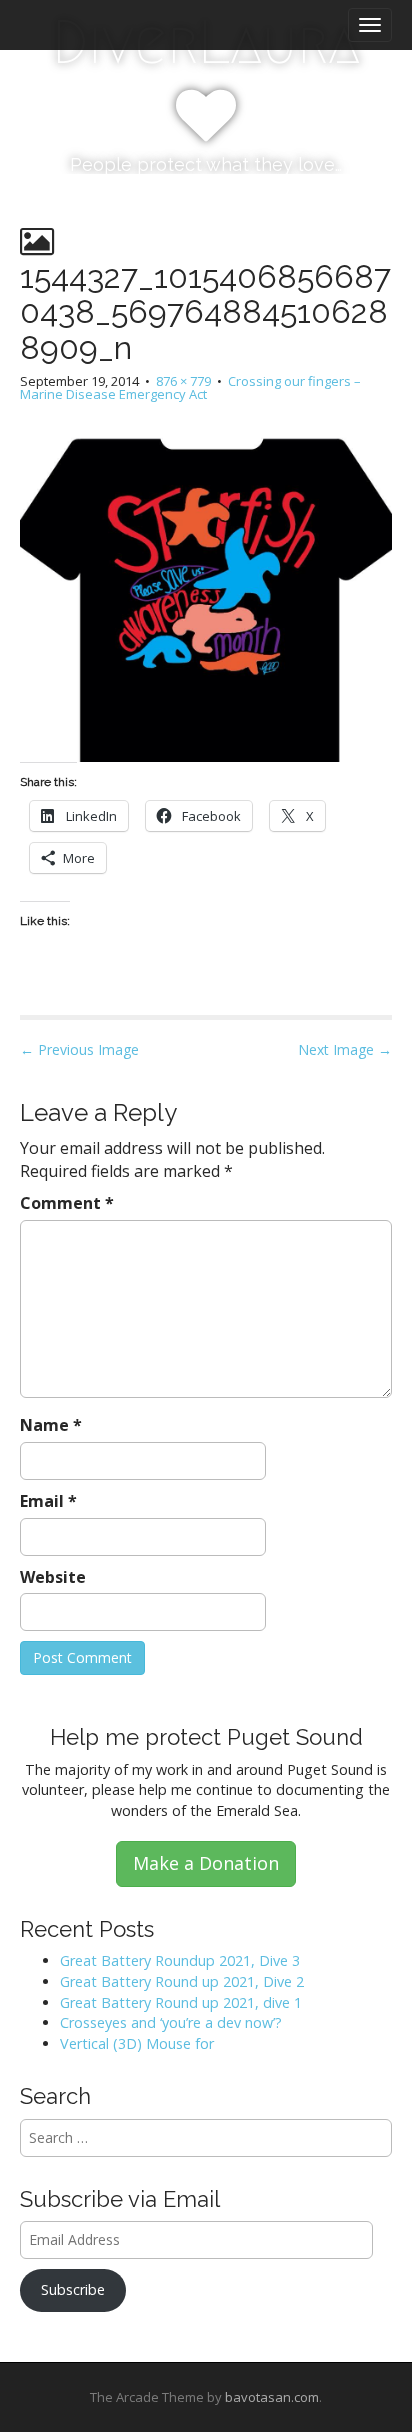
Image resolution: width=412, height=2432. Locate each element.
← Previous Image (79, 1049)
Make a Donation (206, 1863)
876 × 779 (183, 381)
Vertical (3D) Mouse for (137, 2043)
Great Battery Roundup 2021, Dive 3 (180, 1960)
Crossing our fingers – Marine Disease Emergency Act (190, 387)
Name (51, 1425)
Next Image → (345, 1049)
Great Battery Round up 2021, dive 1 (181, 2002)
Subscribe (73, 2289)
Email (48, 1501)
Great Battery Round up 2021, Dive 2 (182, 1981)
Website (53, 1577)
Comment (67, 1203)
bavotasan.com (272, 2397)
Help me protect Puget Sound (206, 1737)
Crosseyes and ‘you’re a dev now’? (171, 2022)
